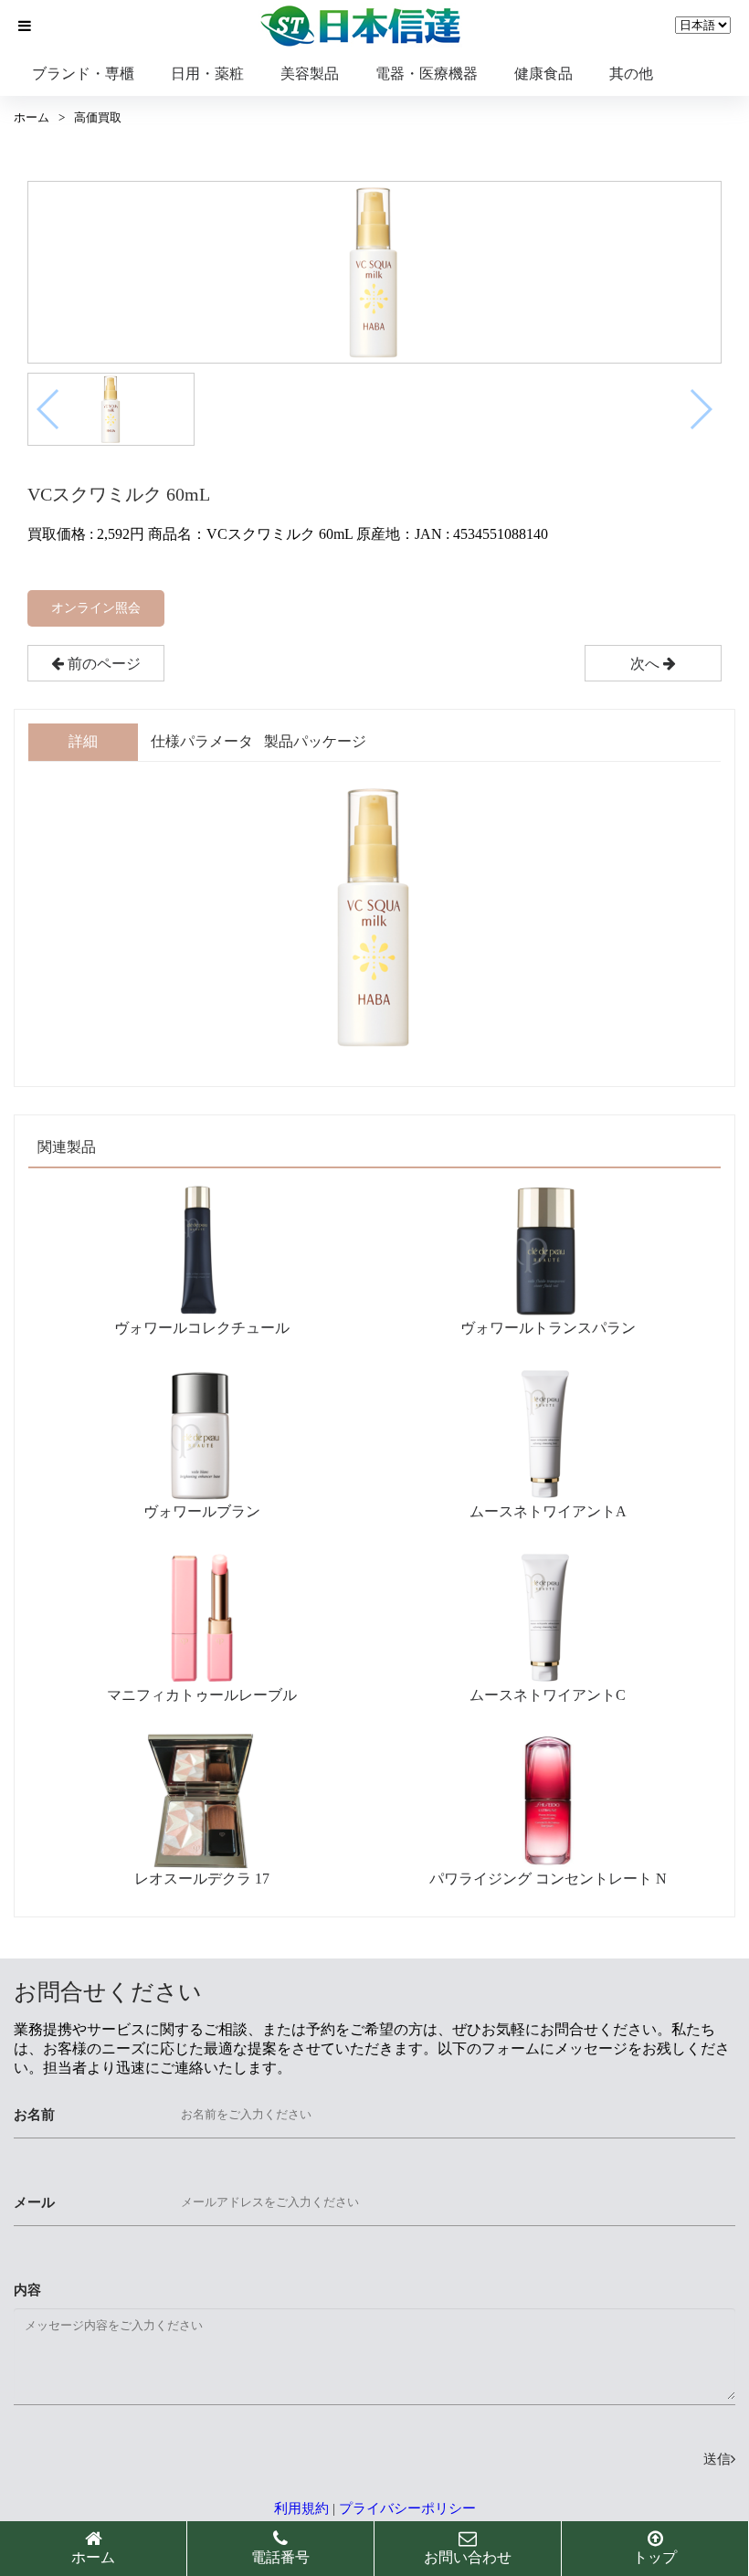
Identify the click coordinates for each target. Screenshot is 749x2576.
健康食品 (543, 74)
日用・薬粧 (207, 74)
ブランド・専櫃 (83, 74)
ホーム (32, 117)
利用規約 (301, 2508)
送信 (717, 2459)
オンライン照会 (96, 608)
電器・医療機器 (427, 74)
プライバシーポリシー (407, 2508)
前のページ (102, 664)
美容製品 (310, 74)
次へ (647, 664)
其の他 (631, 74)
